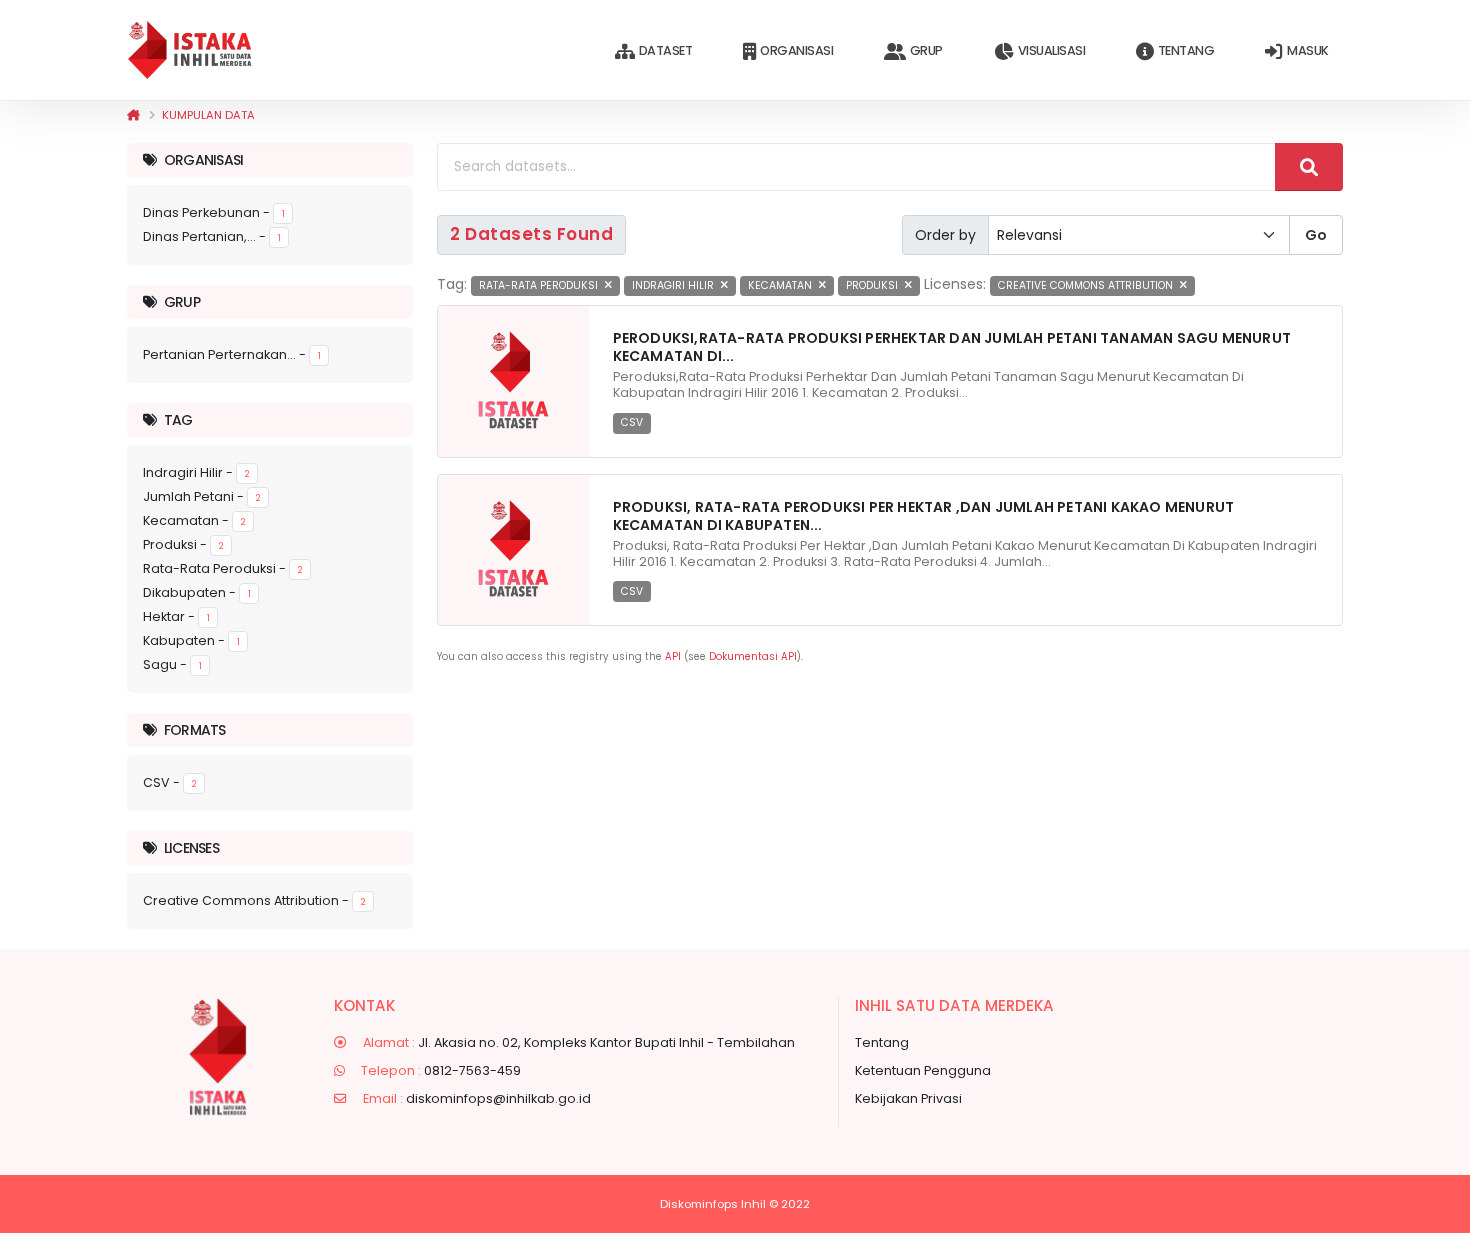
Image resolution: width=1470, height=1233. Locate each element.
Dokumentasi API (753, 656)
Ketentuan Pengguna (923, 1070)
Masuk (1308, 50)
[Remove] (608, 285)
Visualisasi (1052, 50)
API (673, 656)
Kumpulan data (208, 115)
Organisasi (796, 50)
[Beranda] (133, 115)
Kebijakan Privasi (908, 1098)
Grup (926, 50)
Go (1316, 235)
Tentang (1186, 50)
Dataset (666, 50)
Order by (945, 235)
